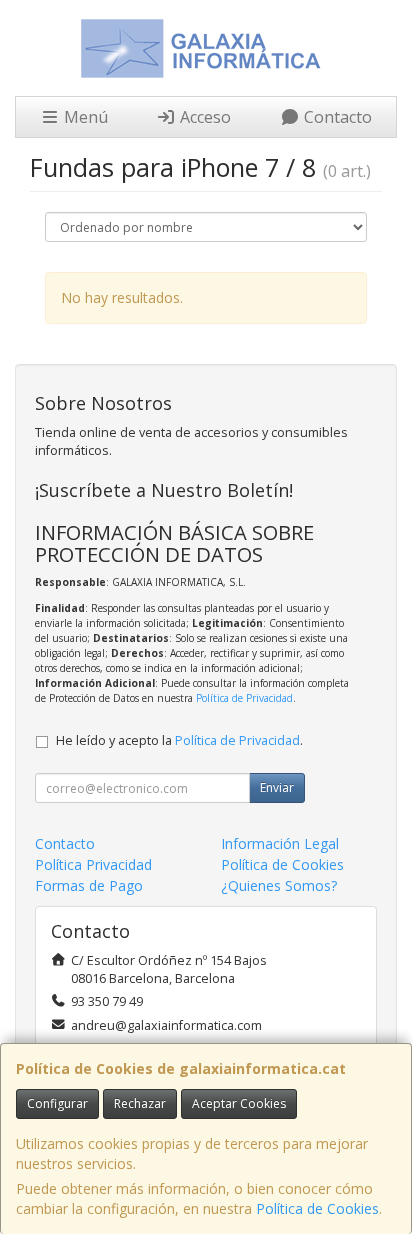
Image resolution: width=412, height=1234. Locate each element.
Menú (84, 117)
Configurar (57, 1103)
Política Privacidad (93, 864)
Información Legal (280, 843)
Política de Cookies (317, 1208)
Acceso (203, 117)
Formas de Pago (89, 885)
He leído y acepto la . (179, 740)
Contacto (336, 117)
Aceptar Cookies (239, 1103)
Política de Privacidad (244, 698)
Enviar (277, 787)
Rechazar (140, 1103)
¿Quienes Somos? (279, 885)
